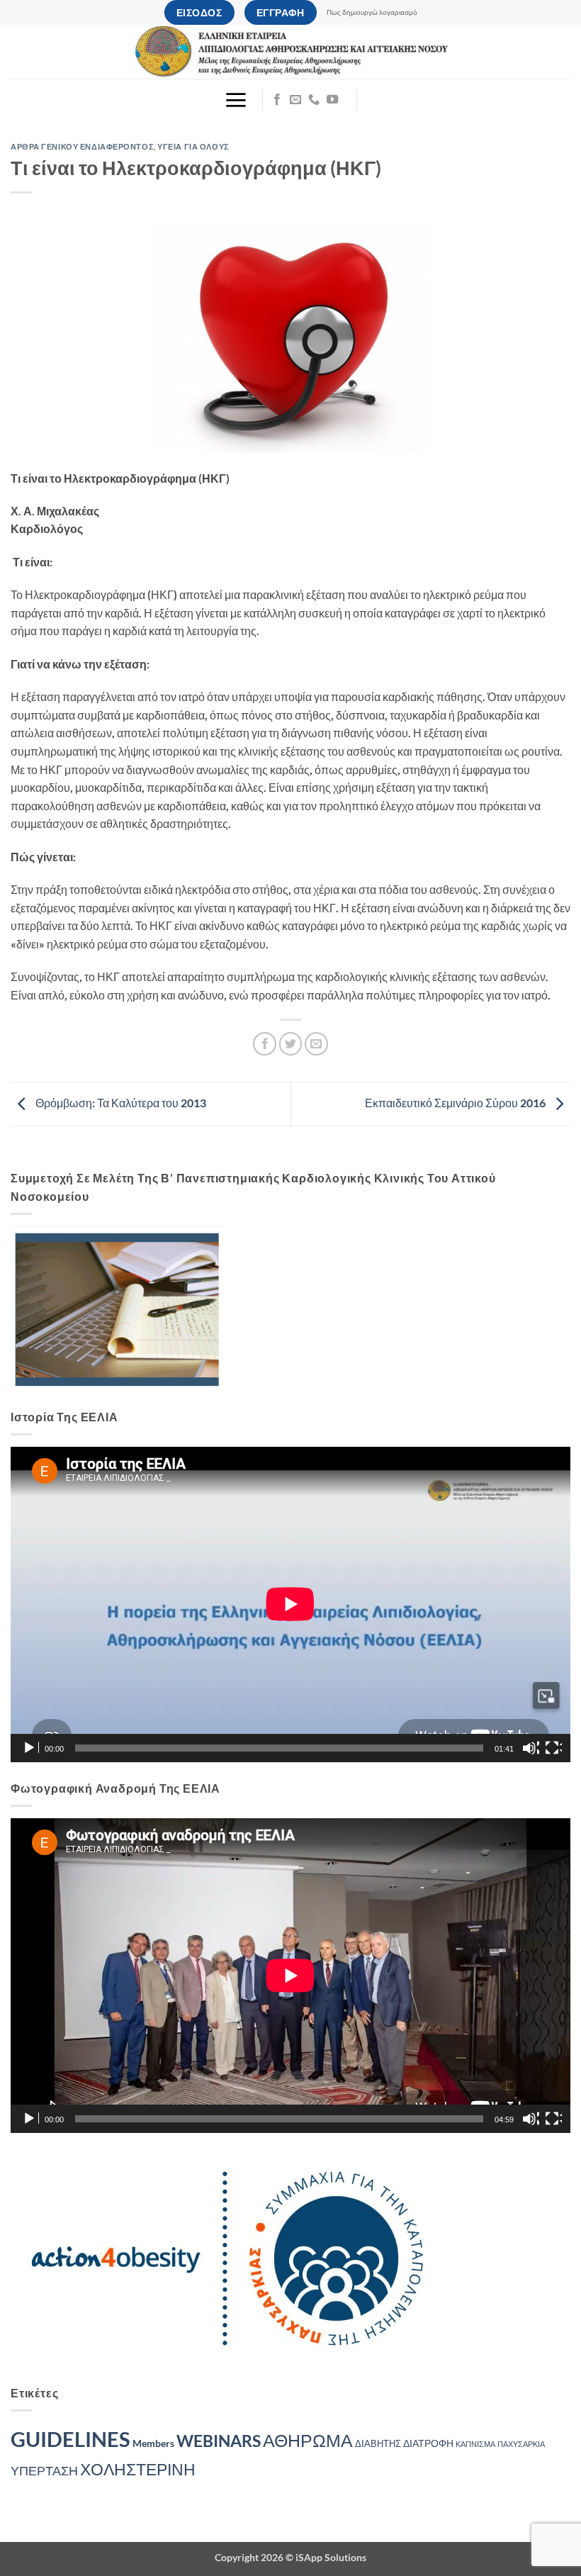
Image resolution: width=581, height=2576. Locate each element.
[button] (236, 100)
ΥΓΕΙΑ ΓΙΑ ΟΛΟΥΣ (193, 146)
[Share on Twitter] (291, 1044)
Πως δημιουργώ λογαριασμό (372, 12)
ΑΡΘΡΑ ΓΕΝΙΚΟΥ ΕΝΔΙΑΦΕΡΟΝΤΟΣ (82, 146)
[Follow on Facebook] (277, 100)
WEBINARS (219, 2441)
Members (153, 2443)
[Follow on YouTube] (332, 100)
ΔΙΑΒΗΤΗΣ (378, 2444)
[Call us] (314, 100)
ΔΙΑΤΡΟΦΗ (428, 2443)
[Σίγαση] (531, 1748)
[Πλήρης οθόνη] (553, 1748)
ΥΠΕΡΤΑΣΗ (44, 2471)
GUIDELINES (70, 2439)
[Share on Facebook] (265, 1044)
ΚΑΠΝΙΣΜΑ (475, 2444)
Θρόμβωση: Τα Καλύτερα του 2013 (120, 1103)
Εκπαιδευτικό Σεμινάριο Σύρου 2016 (456, 1103)
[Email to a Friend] (316, 1044)
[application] (290, 1604)
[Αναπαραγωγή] (30, 1748)
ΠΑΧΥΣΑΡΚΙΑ (521, 2444)
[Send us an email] (295, 100)
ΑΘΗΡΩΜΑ (308, 2440)
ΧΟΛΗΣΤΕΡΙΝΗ (138, 2469)
